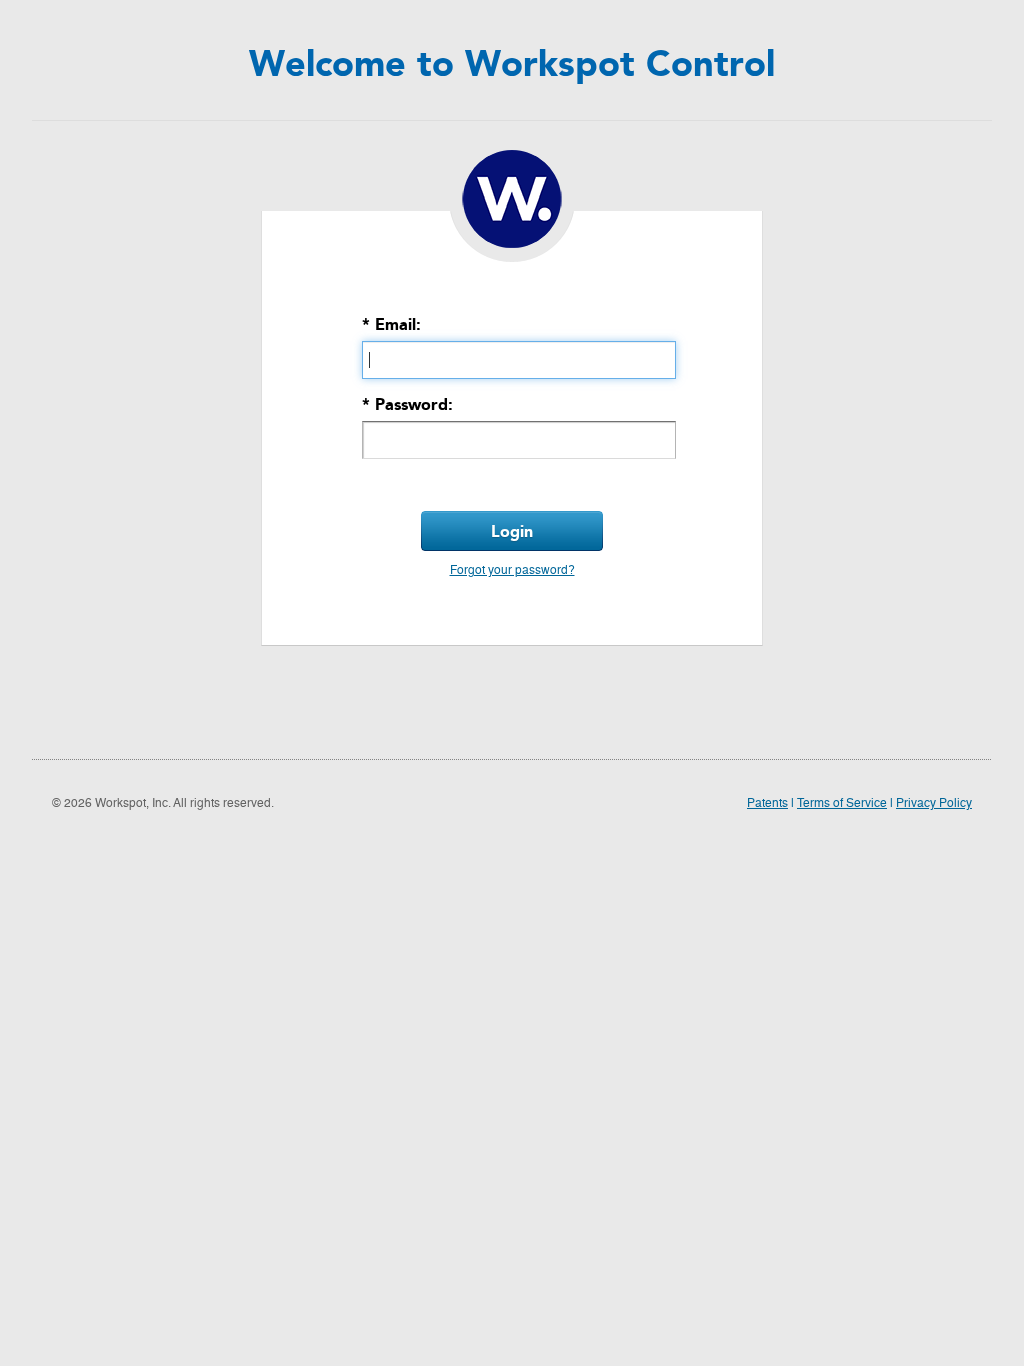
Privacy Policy (934, 804)
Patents (767, 804)
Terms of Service (842, 804)
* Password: (407, 404)
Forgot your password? (512, 571)
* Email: (391, 324)
